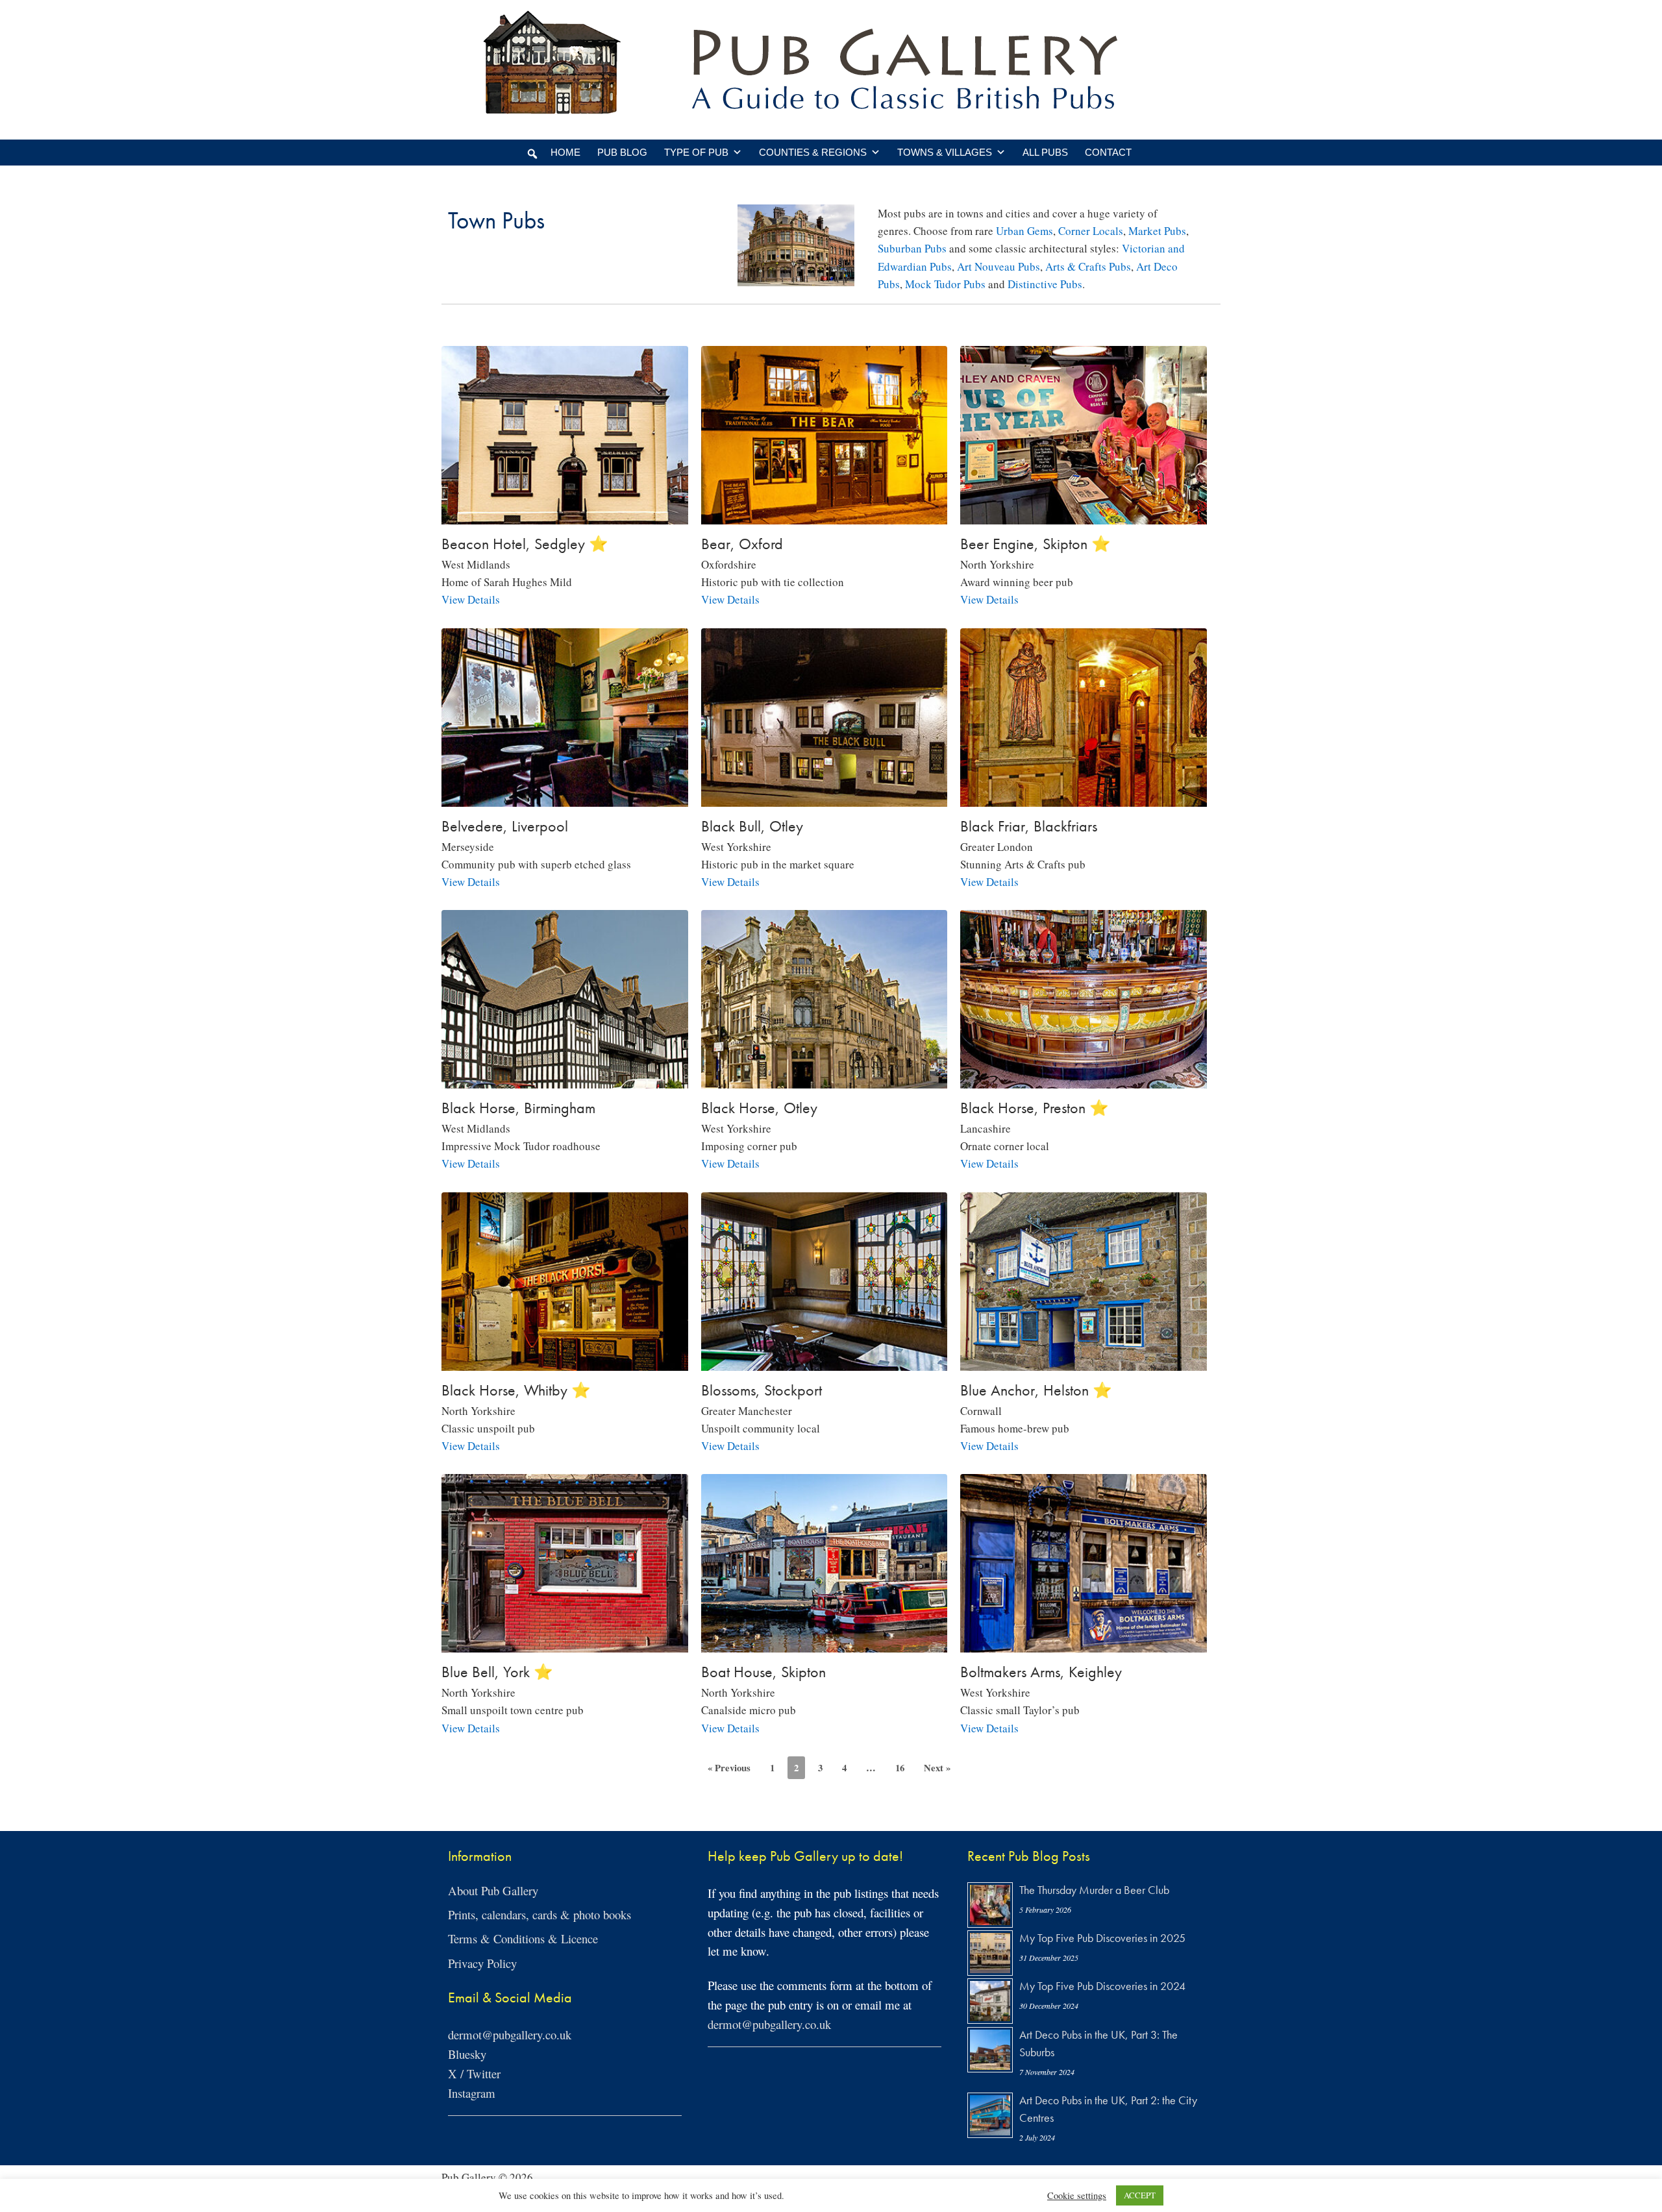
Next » (937, 1767)
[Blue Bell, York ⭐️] (565, 1644)
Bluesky (467, 2054)
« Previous (729, 1767)
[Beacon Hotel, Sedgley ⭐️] (565, 516)
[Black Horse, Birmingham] (565, 1080)
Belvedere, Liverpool (505, 826)
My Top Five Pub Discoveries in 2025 (1102, 1938)
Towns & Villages (945, 152)
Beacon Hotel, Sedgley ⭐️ (525, 544)
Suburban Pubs (912, 248)
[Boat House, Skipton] (825, 1644)
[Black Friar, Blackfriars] (1084, 797)
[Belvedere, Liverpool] (565, 797)
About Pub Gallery (493, 1890)
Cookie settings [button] (1077, 2196)
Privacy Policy (482, 1963)
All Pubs (1045, 152)
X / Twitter (474, 2073)
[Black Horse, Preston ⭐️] (1084, 1080)
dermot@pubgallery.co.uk (510, 2034)
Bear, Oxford (742, 544)
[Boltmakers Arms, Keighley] (1084, 1644)
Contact (1108, 152)
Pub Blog (622, 152)
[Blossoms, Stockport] (825, 1361)
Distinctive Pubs (1045, 284)
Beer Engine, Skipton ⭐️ (1036, 544)
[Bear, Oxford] (825, 516)
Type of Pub (696, 152)
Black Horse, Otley (759, 1108)
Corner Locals (1091, 231)
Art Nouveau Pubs (998, 266)
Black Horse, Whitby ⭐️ (516, 1390)
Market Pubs (1157, 231)
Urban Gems (1024, 231)
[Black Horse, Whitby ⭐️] (565, 1361)
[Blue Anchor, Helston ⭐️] (1084, 1361)
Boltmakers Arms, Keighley (1041, 1672)
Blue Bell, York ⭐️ (497, 1672)
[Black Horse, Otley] (825, 1080)
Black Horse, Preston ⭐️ (1035, 1108)
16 (900, 1767)
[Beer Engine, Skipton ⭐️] (1084, 516)
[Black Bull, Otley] (825, 797)
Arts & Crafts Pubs (1088, 266)
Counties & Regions (813, 152)
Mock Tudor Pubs (945, 284)
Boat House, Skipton (763, 1672)
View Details (471, 599)
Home (565, 152)
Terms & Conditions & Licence (523, 1938)
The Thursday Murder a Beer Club (1094, 1890)
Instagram (472, 2093)
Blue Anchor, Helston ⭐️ (1036, 1390)
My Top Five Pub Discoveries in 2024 (1102, 1986)
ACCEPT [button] (1140, 2195)
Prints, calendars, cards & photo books (540, 1914)
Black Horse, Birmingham (518, 1108)
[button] (532, 154)
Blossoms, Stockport (762, 1390)
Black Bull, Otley (752, 826)
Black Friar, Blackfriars (1029, 826)
